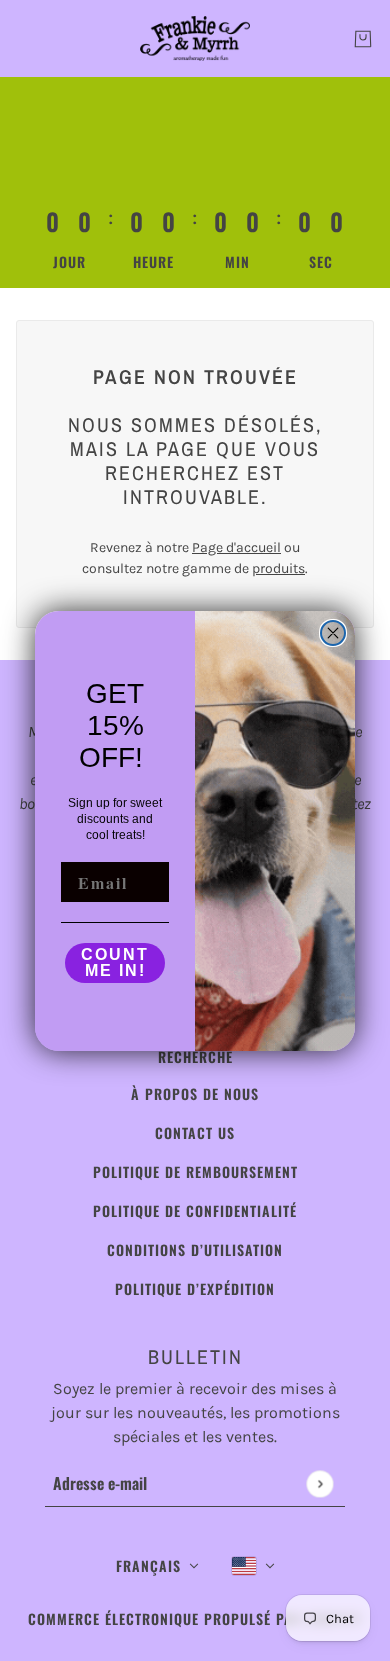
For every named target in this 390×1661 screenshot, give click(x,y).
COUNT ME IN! (115, 962)
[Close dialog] (333, 633)
